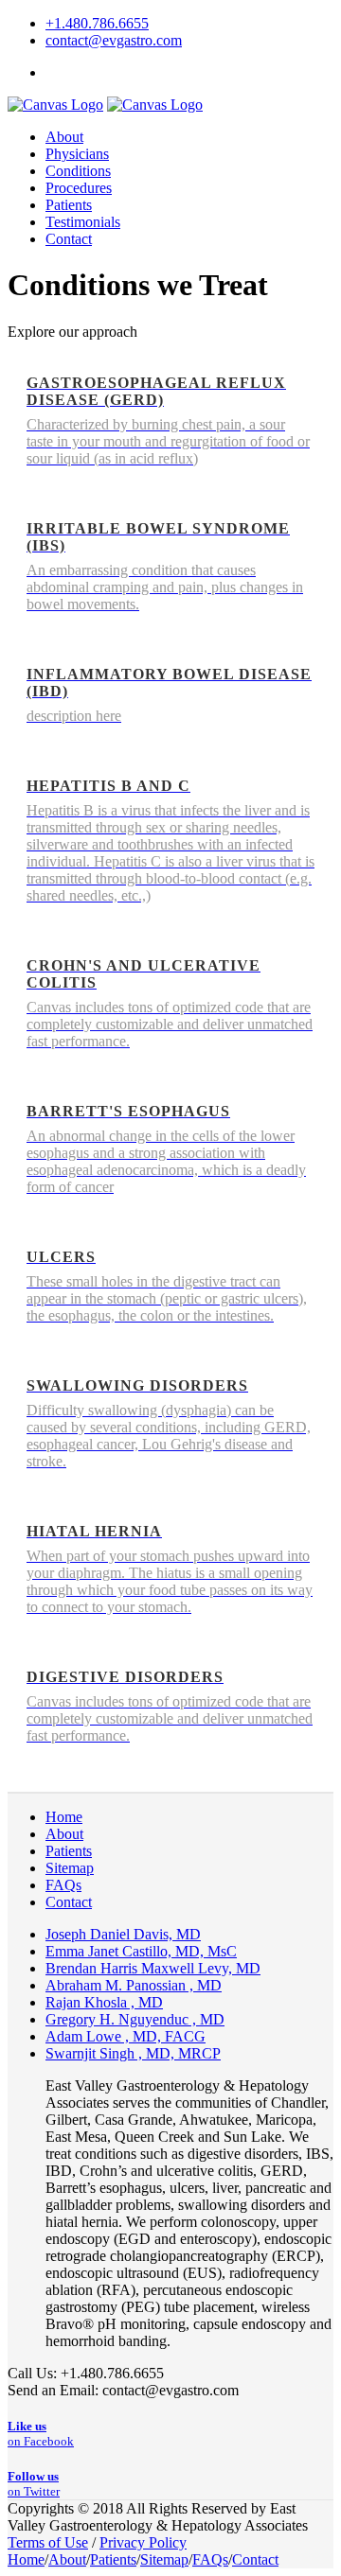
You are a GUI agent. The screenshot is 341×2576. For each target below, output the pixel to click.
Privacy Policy (143, 2542)
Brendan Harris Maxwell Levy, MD (153, 1968)
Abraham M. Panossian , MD (134, 1985)
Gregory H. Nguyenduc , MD (135, 2019)
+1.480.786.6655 (97, 23)
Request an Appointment (119, 72)
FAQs (63, 1885)
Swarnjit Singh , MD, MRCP (133, 2053)
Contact (69, 1902)
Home (64, 1817)
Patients (69, 1851)
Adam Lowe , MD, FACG (126, 2036)
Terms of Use (48, 2542)
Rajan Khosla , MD (104, 2002)
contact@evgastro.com (114, 40)
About (64, 1834)
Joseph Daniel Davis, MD (123, 1934)
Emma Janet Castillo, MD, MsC (141, 1951)
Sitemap (70, 1868)
